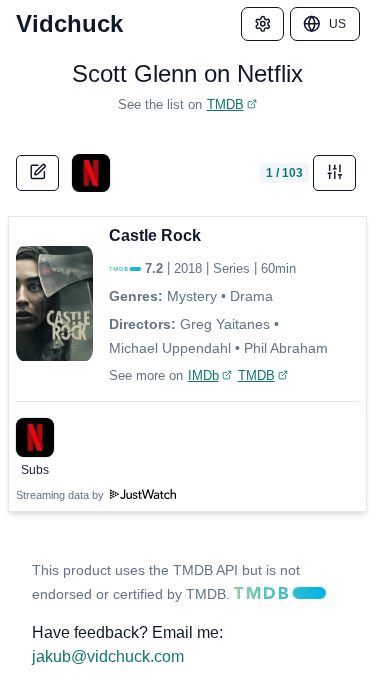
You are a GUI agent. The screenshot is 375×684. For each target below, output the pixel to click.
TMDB (225, 104)
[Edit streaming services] (38, 173)
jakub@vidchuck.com (108, 656)
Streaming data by (61, 495)
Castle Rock (155, 235)
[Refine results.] (335, 173)
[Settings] (263, 24)
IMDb (203, 375)
